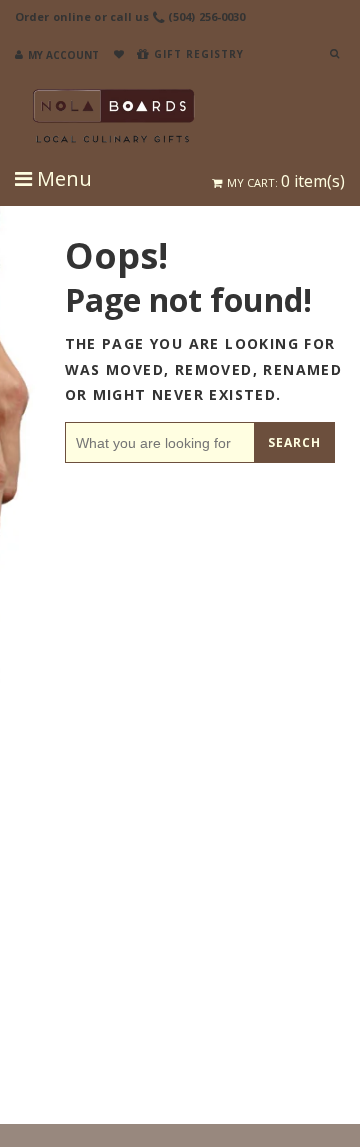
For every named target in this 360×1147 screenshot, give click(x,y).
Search (295, 442)
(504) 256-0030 (207, 16)
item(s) (286, 181)
